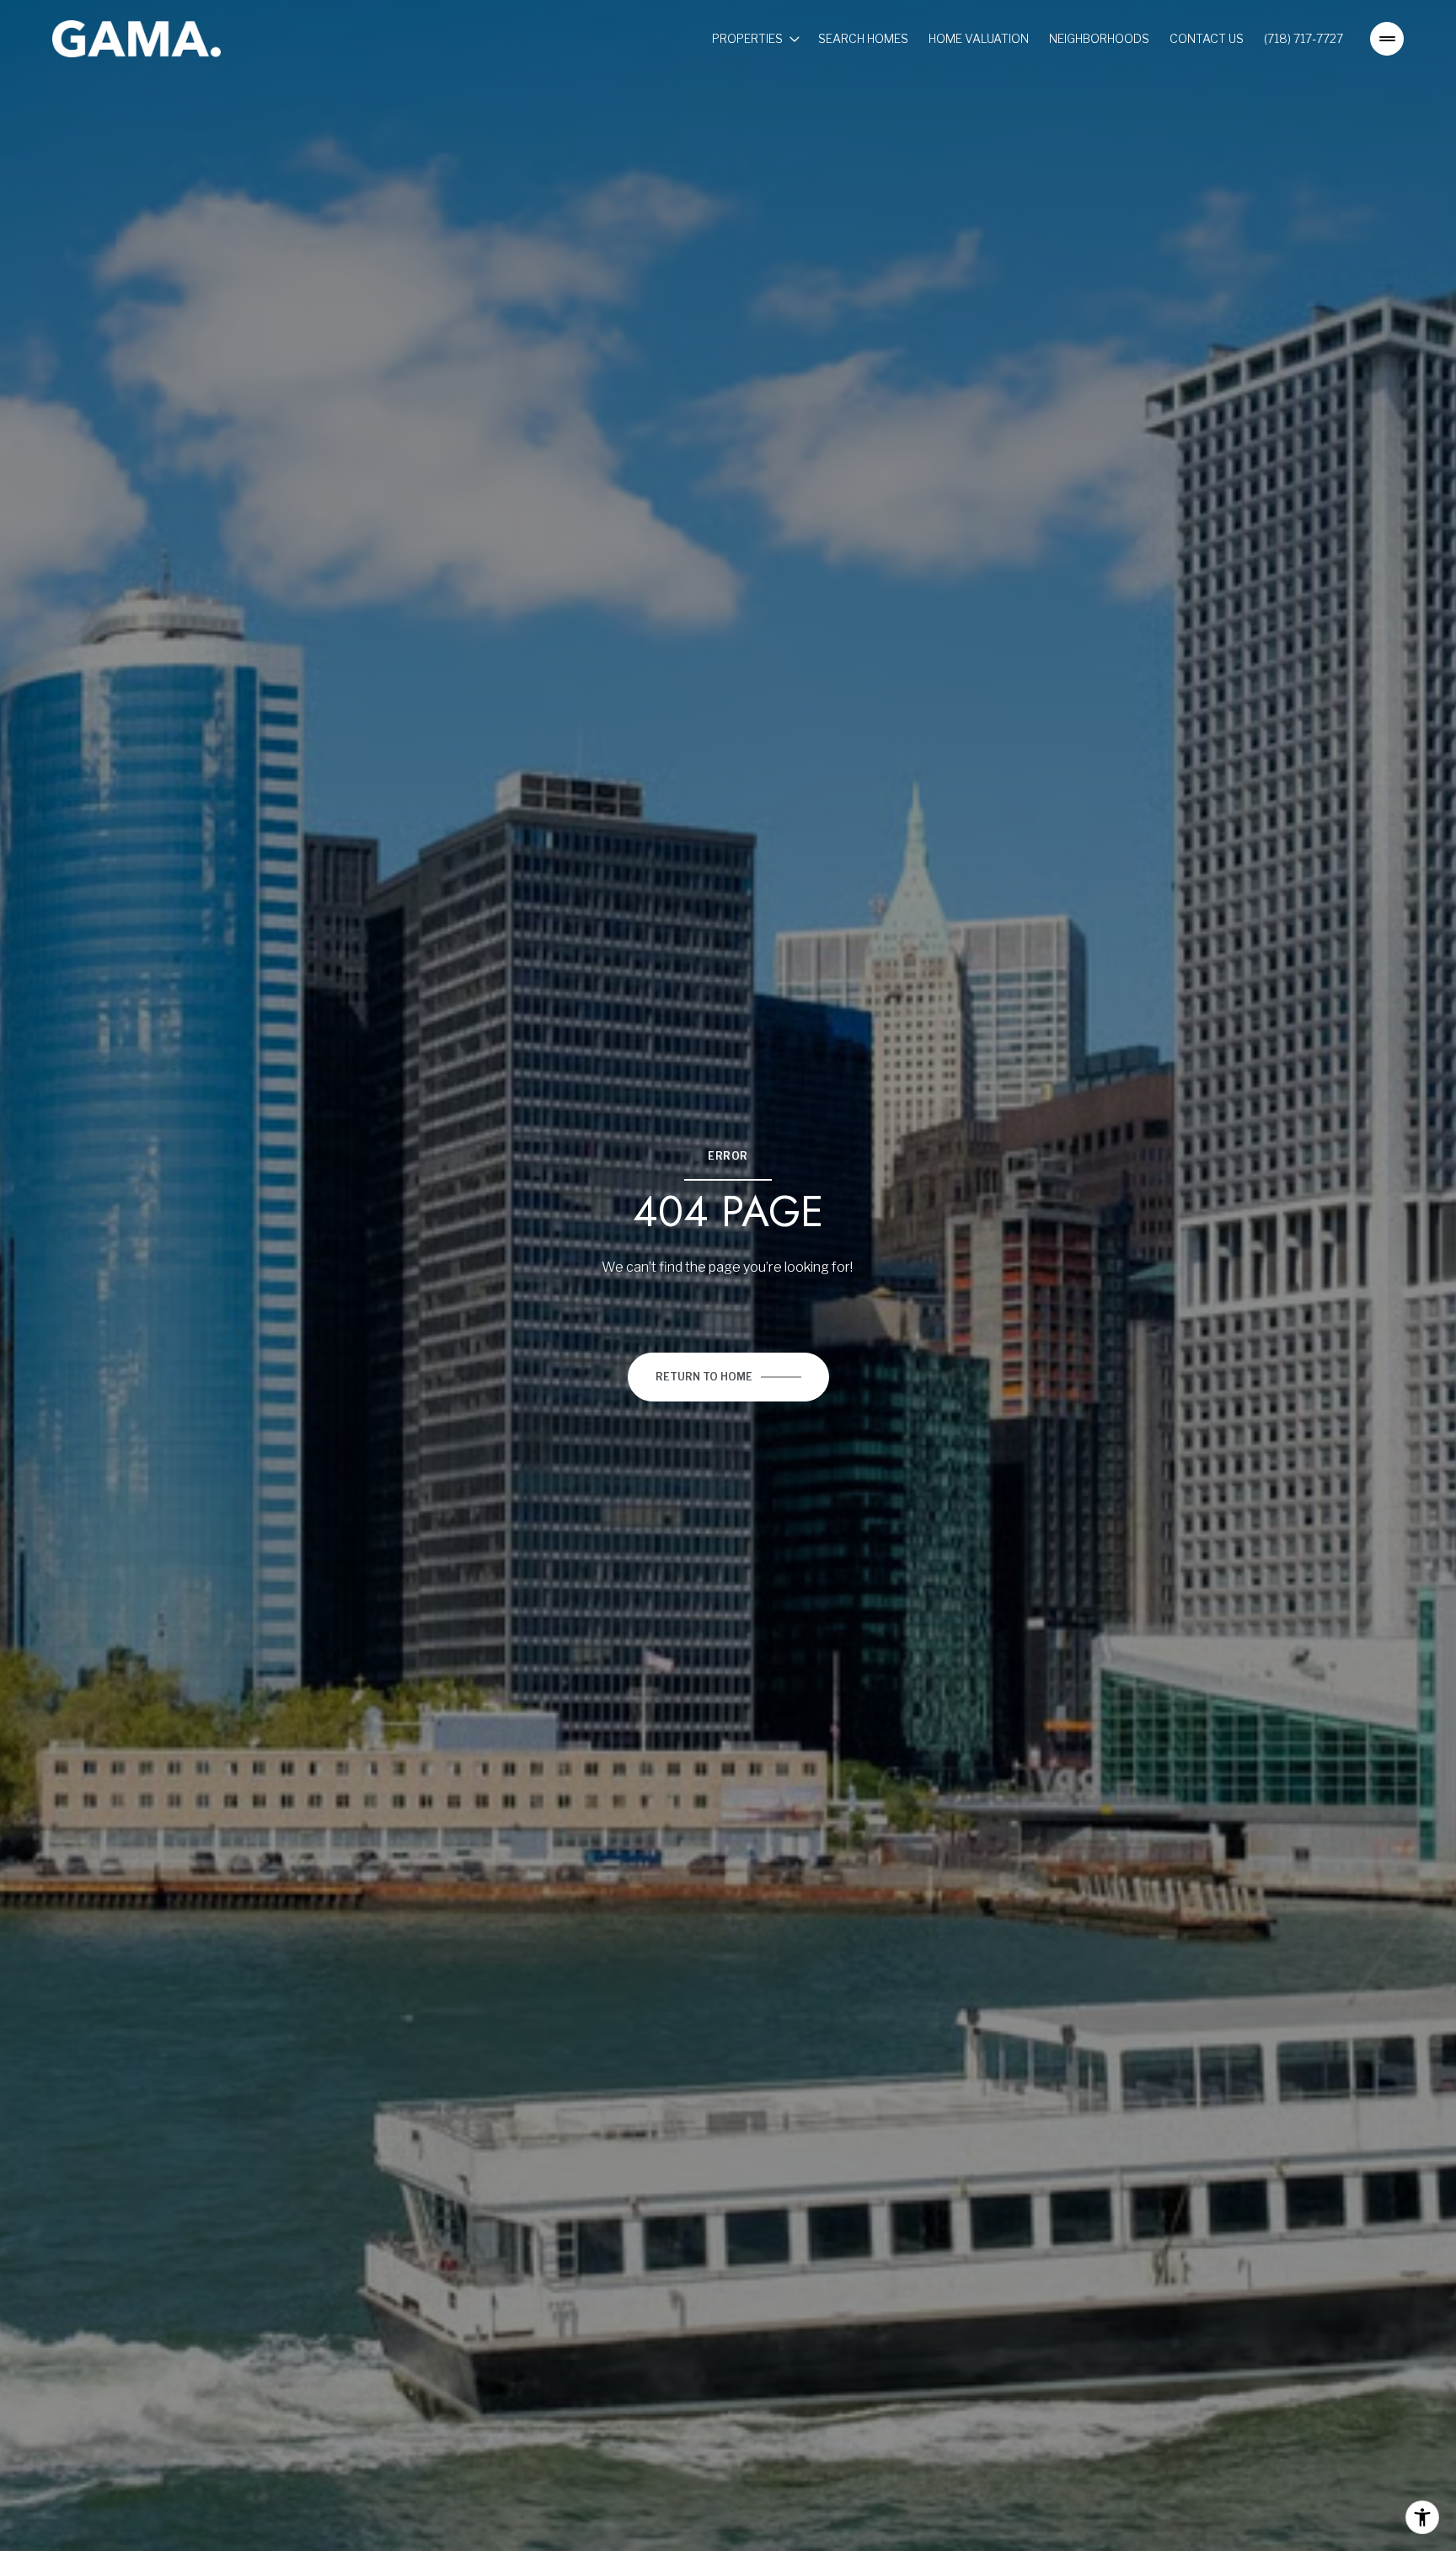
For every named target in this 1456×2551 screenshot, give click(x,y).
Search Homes (863, 38)
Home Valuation (979, 38)
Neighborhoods (1099, 38)
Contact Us (1207, 38)
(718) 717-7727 (1303, 38)
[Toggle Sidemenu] (1387, 39)
